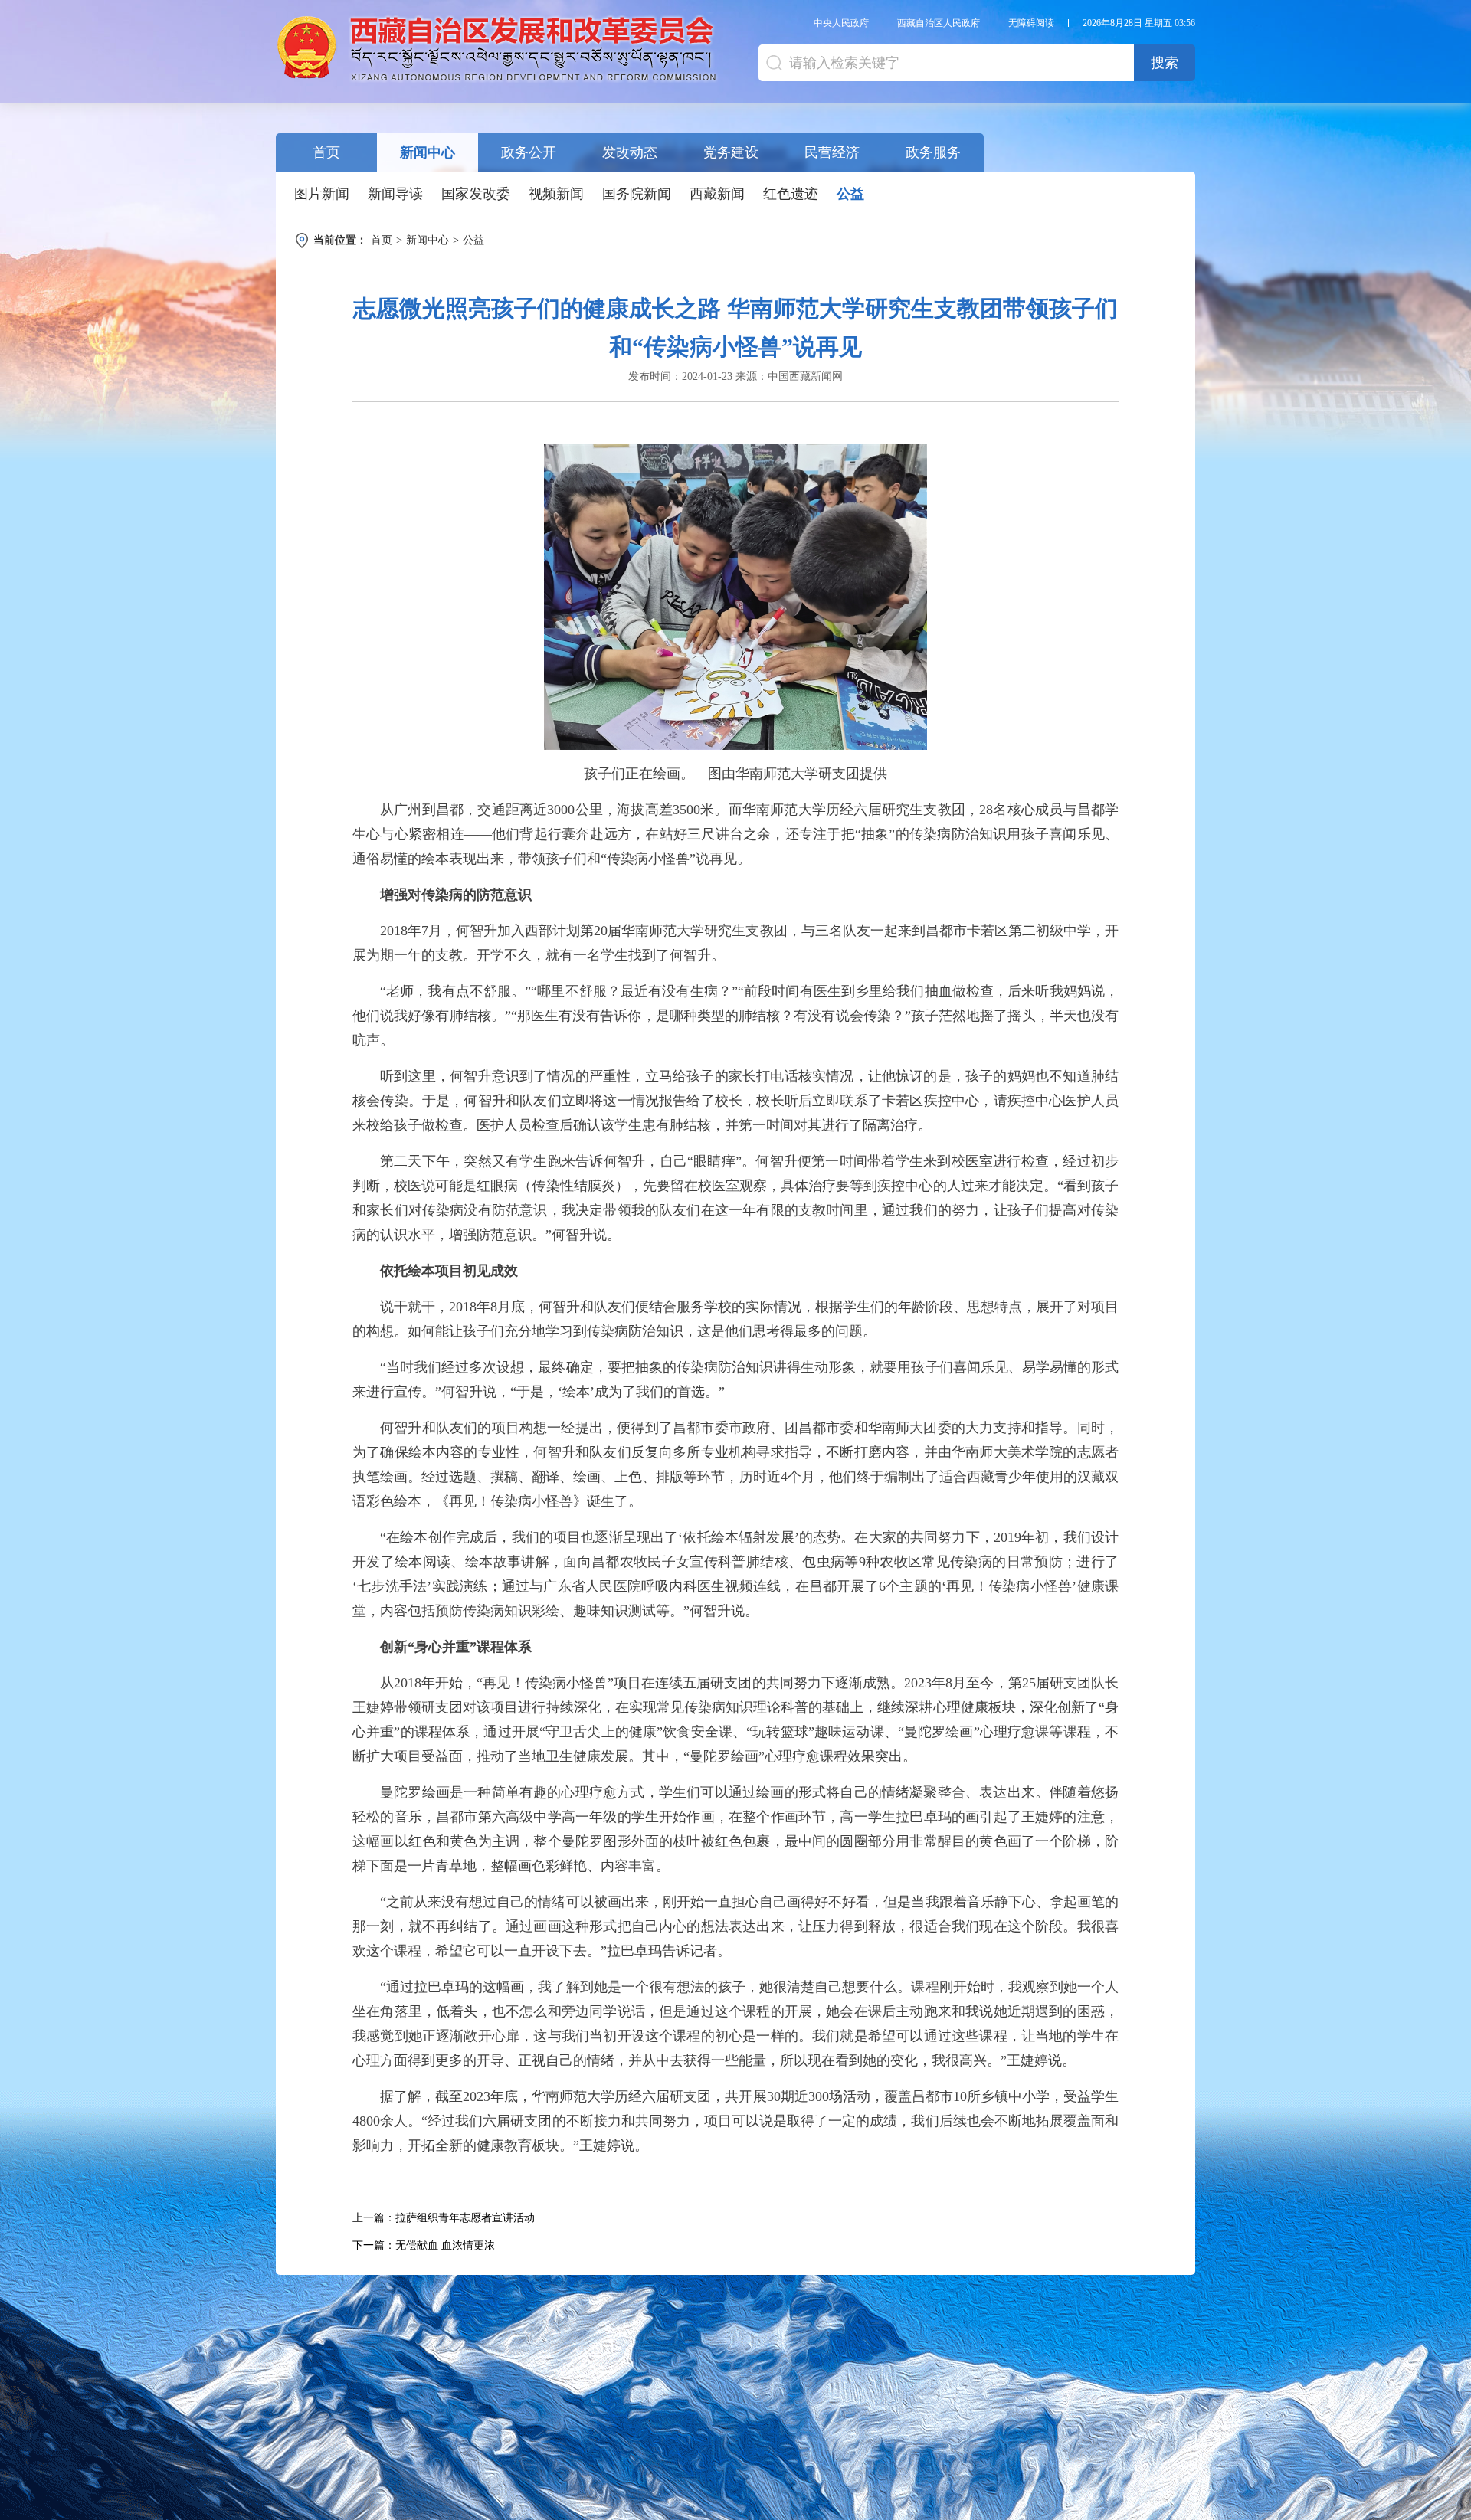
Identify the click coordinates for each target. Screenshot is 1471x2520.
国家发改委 (476, 194)
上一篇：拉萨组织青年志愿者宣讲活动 (444, 2218)
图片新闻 (322, 194)
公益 (850, 194)
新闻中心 (428, 152)
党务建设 (731, 152)
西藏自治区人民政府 (939, 23)
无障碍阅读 (1031, 23)
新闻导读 (395, 194)
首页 (326, 152)
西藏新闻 (717, 194)
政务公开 (529, 152)
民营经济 (832, 152)
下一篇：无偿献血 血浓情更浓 (424, 2245)
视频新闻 (556, 194)
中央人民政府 (841, 23)
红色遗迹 (791, 194)
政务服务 (933, 152)
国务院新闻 (637, 194)
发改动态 (630, 152)
